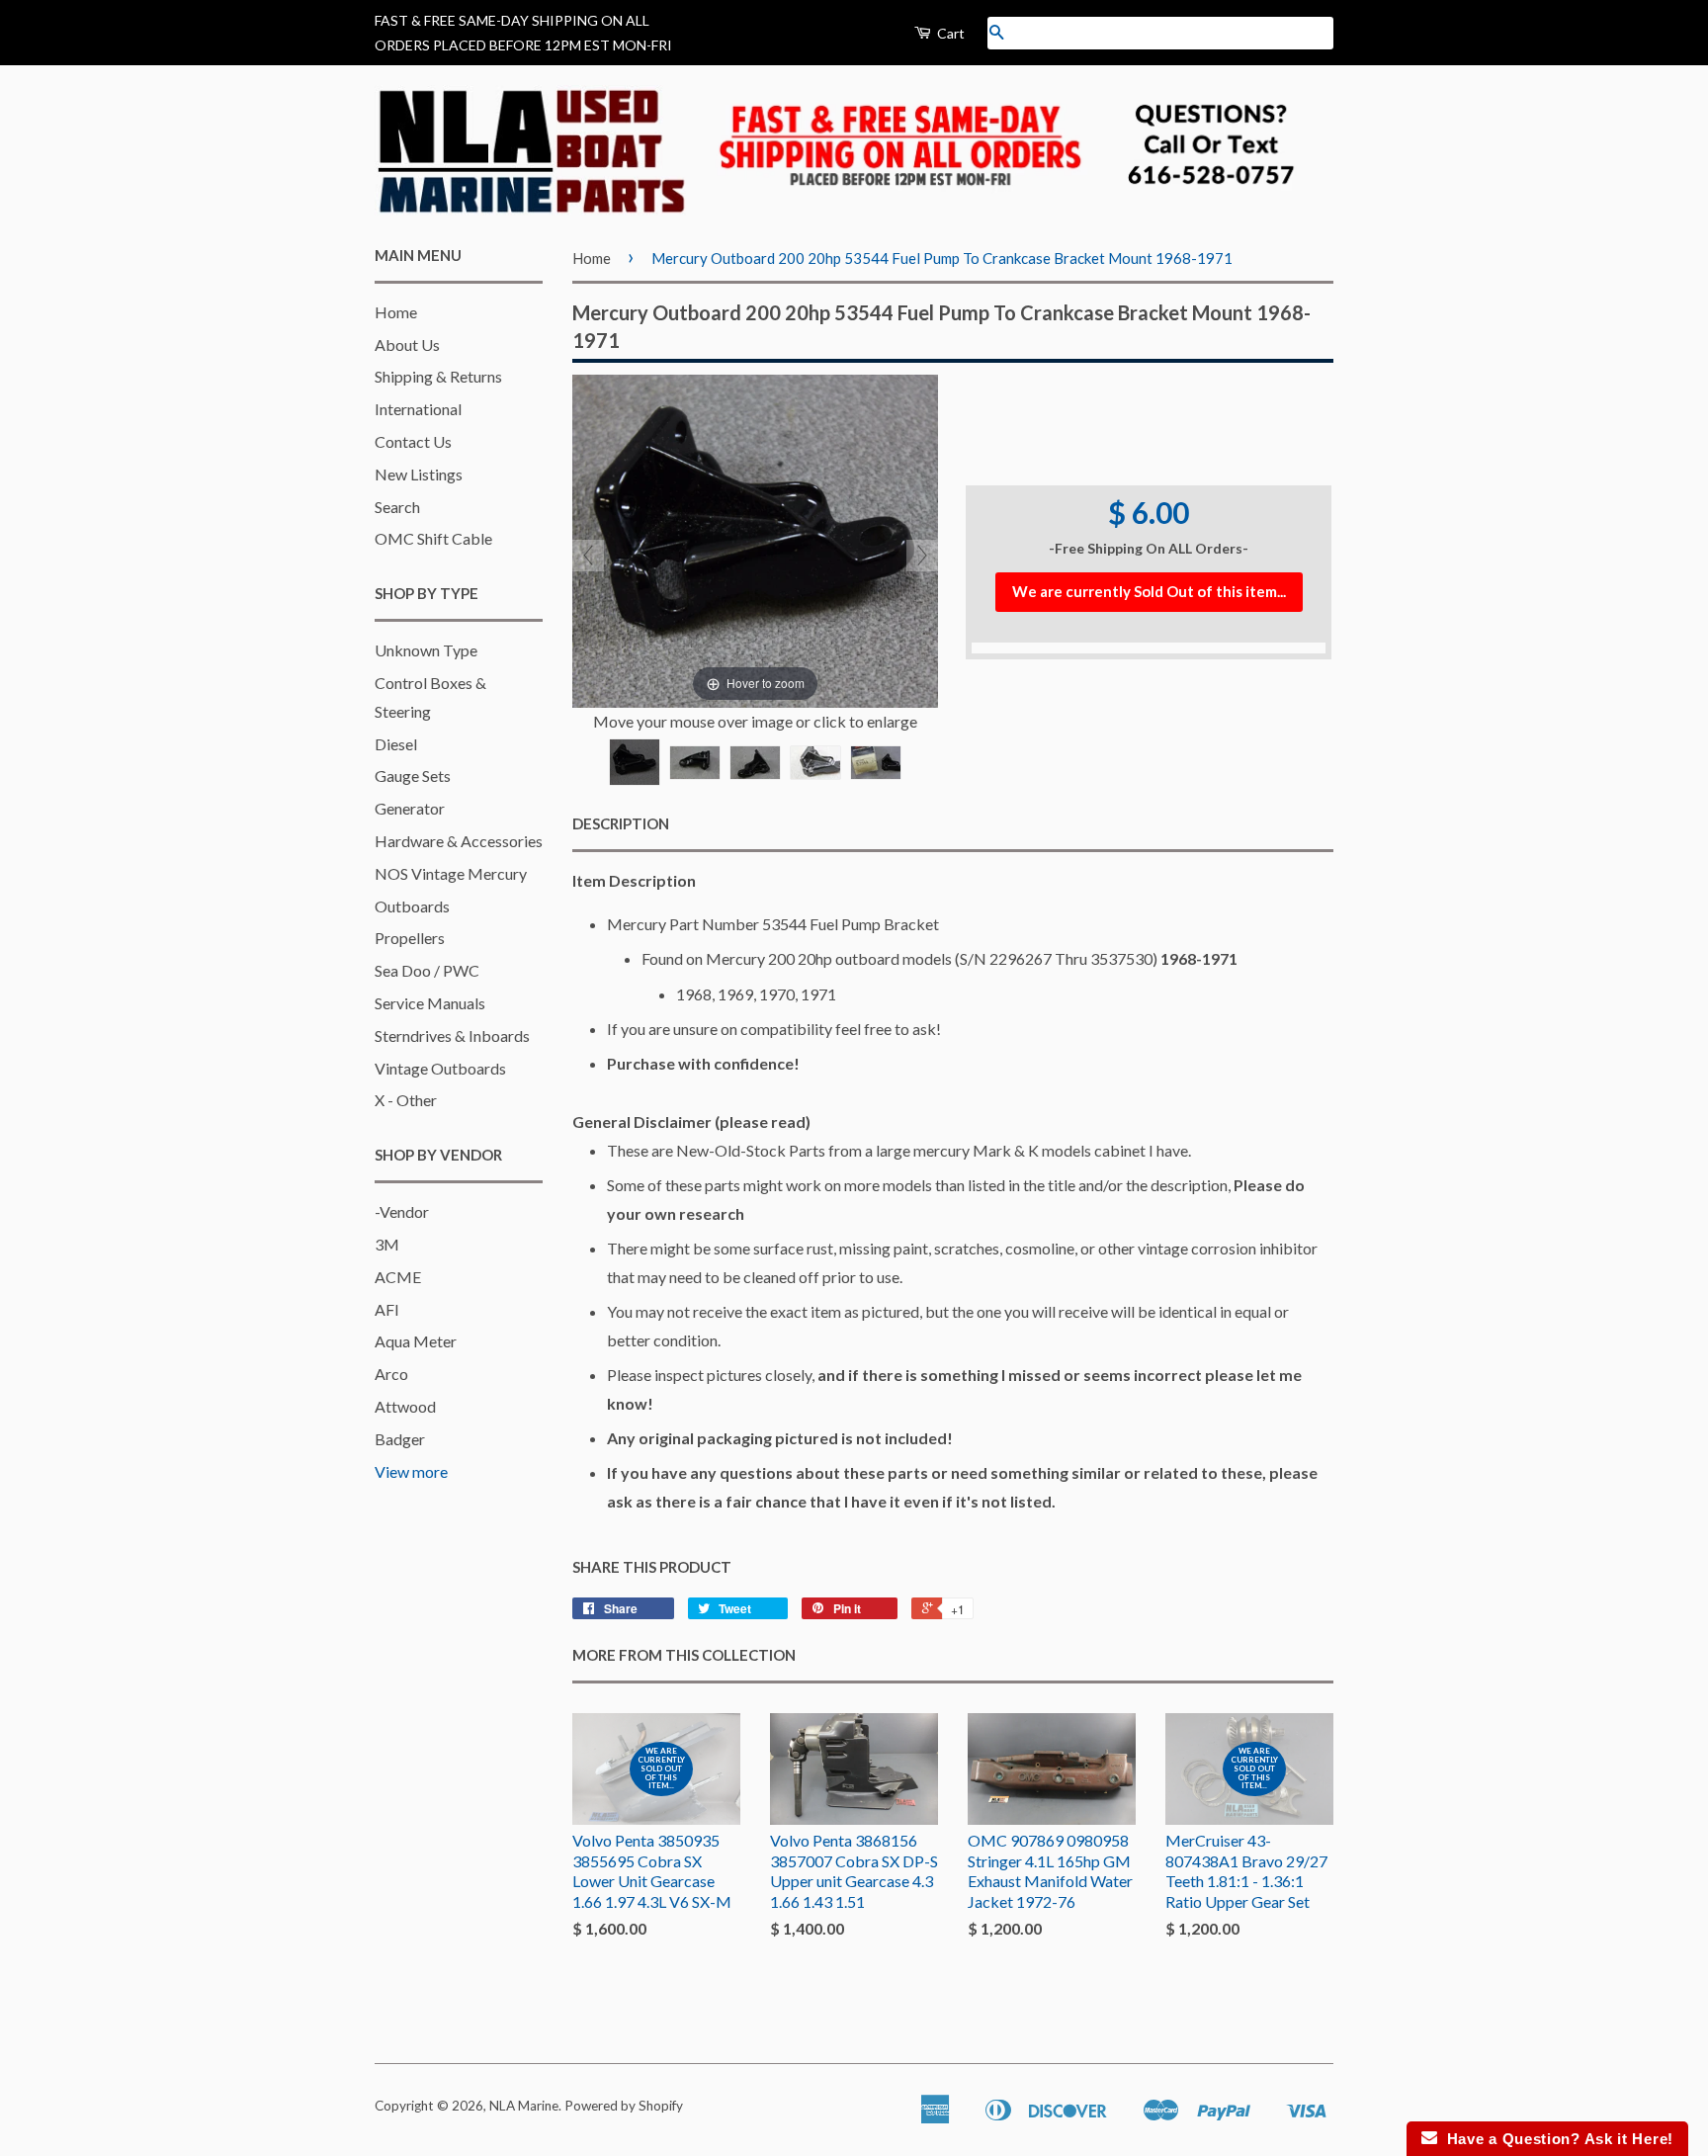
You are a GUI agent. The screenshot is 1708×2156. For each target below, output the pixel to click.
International (418, 409)
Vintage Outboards (440, 1068)
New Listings (419, 474)
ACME (398, 1277)
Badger (400, 1439)
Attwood (405, 1406)
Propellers (410, 938)
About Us (407, 345)
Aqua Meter (416, 1341)
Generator (410, 808)
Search (397, 507)
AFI (387, 1309)
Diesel (396, 744)
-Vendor (402, 1211)
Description (621, 823)
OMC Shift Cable (433, 538)
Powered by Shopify (624, 2106)
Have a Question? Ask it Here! (1555, 2139)
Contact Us (413, 441)
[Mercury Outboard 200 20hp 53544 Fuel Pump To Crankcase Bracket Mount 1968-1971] (635, 762)
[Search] (996, 33)
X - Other (406, 1100)
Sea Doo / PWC (427, 970)
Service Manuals (430, 1003)
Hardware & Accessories (459, 841)
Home (396, 312)
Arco (391, 1374)
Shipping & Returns (438, 376)
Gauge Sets (413, 776)
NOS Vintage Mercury (451, 873)
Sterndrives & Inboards (452, 1035)
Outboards (412, 906)
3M (387, 1244)
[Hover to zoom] (755, 538)
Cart (949, 33)
